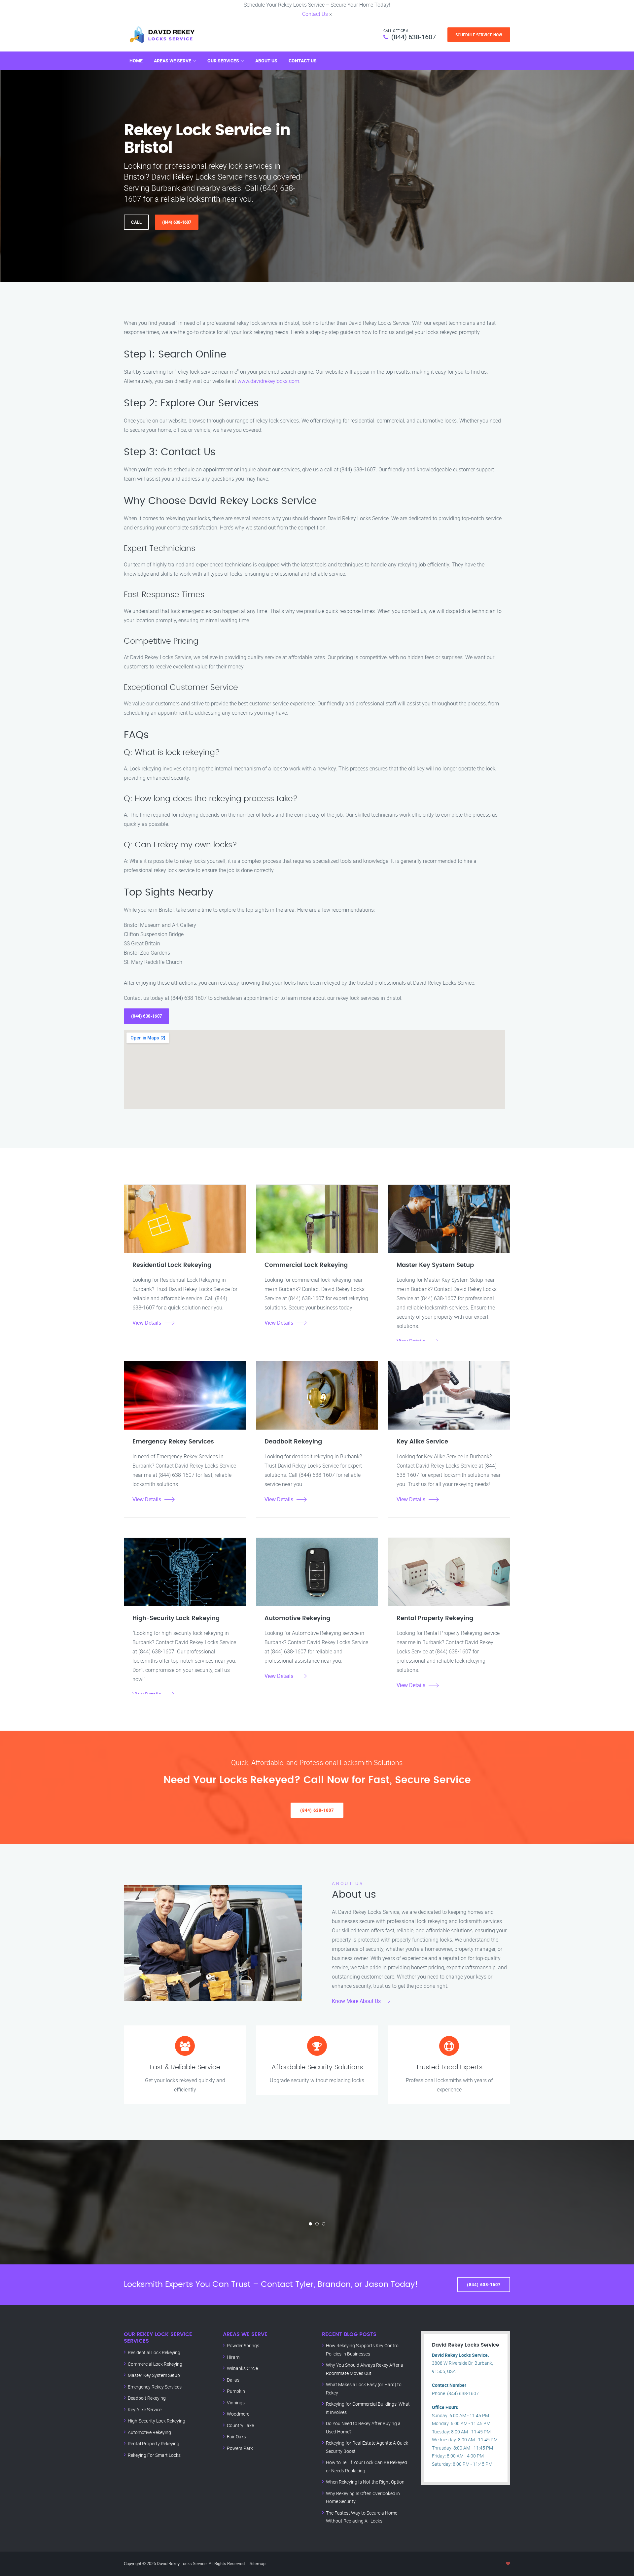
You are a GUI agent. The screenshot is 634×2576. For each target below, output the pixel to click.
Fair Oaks (236, 2437)
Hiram (233, 2357)
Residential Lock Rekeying (154, 2352)
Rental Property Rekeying (154, 2443)
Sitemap (258, 2563)
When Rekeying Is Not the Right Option (365, 2482)
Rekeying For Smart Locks (154, 2455)
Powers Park (240, 2448)
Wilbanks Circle (242, 2368)
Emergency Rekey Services (155, 2387)
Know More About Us (356, 2001)
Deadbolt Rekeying (147, 2398)
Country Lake (240, 2425)
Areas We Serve (173, 61)
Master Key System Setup (154, 2375)
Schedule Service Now (479, 35)
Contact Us (315, 14)
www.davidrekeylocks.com (268, 381)
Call (136, 222)
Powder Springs (243, 2345)
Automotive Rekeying (149, 2432)
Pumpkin (236, 2391)
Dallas (233, 2380)
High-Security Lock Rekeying (157, 2421)
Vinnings (236, 2403)
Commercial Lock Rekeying (155, 2364)
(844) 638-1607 (414, 37)
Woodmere (238, 2414)
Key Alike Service (145, 2409)
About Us (266, 61)
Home (136, 61)
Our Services (223, 61)
